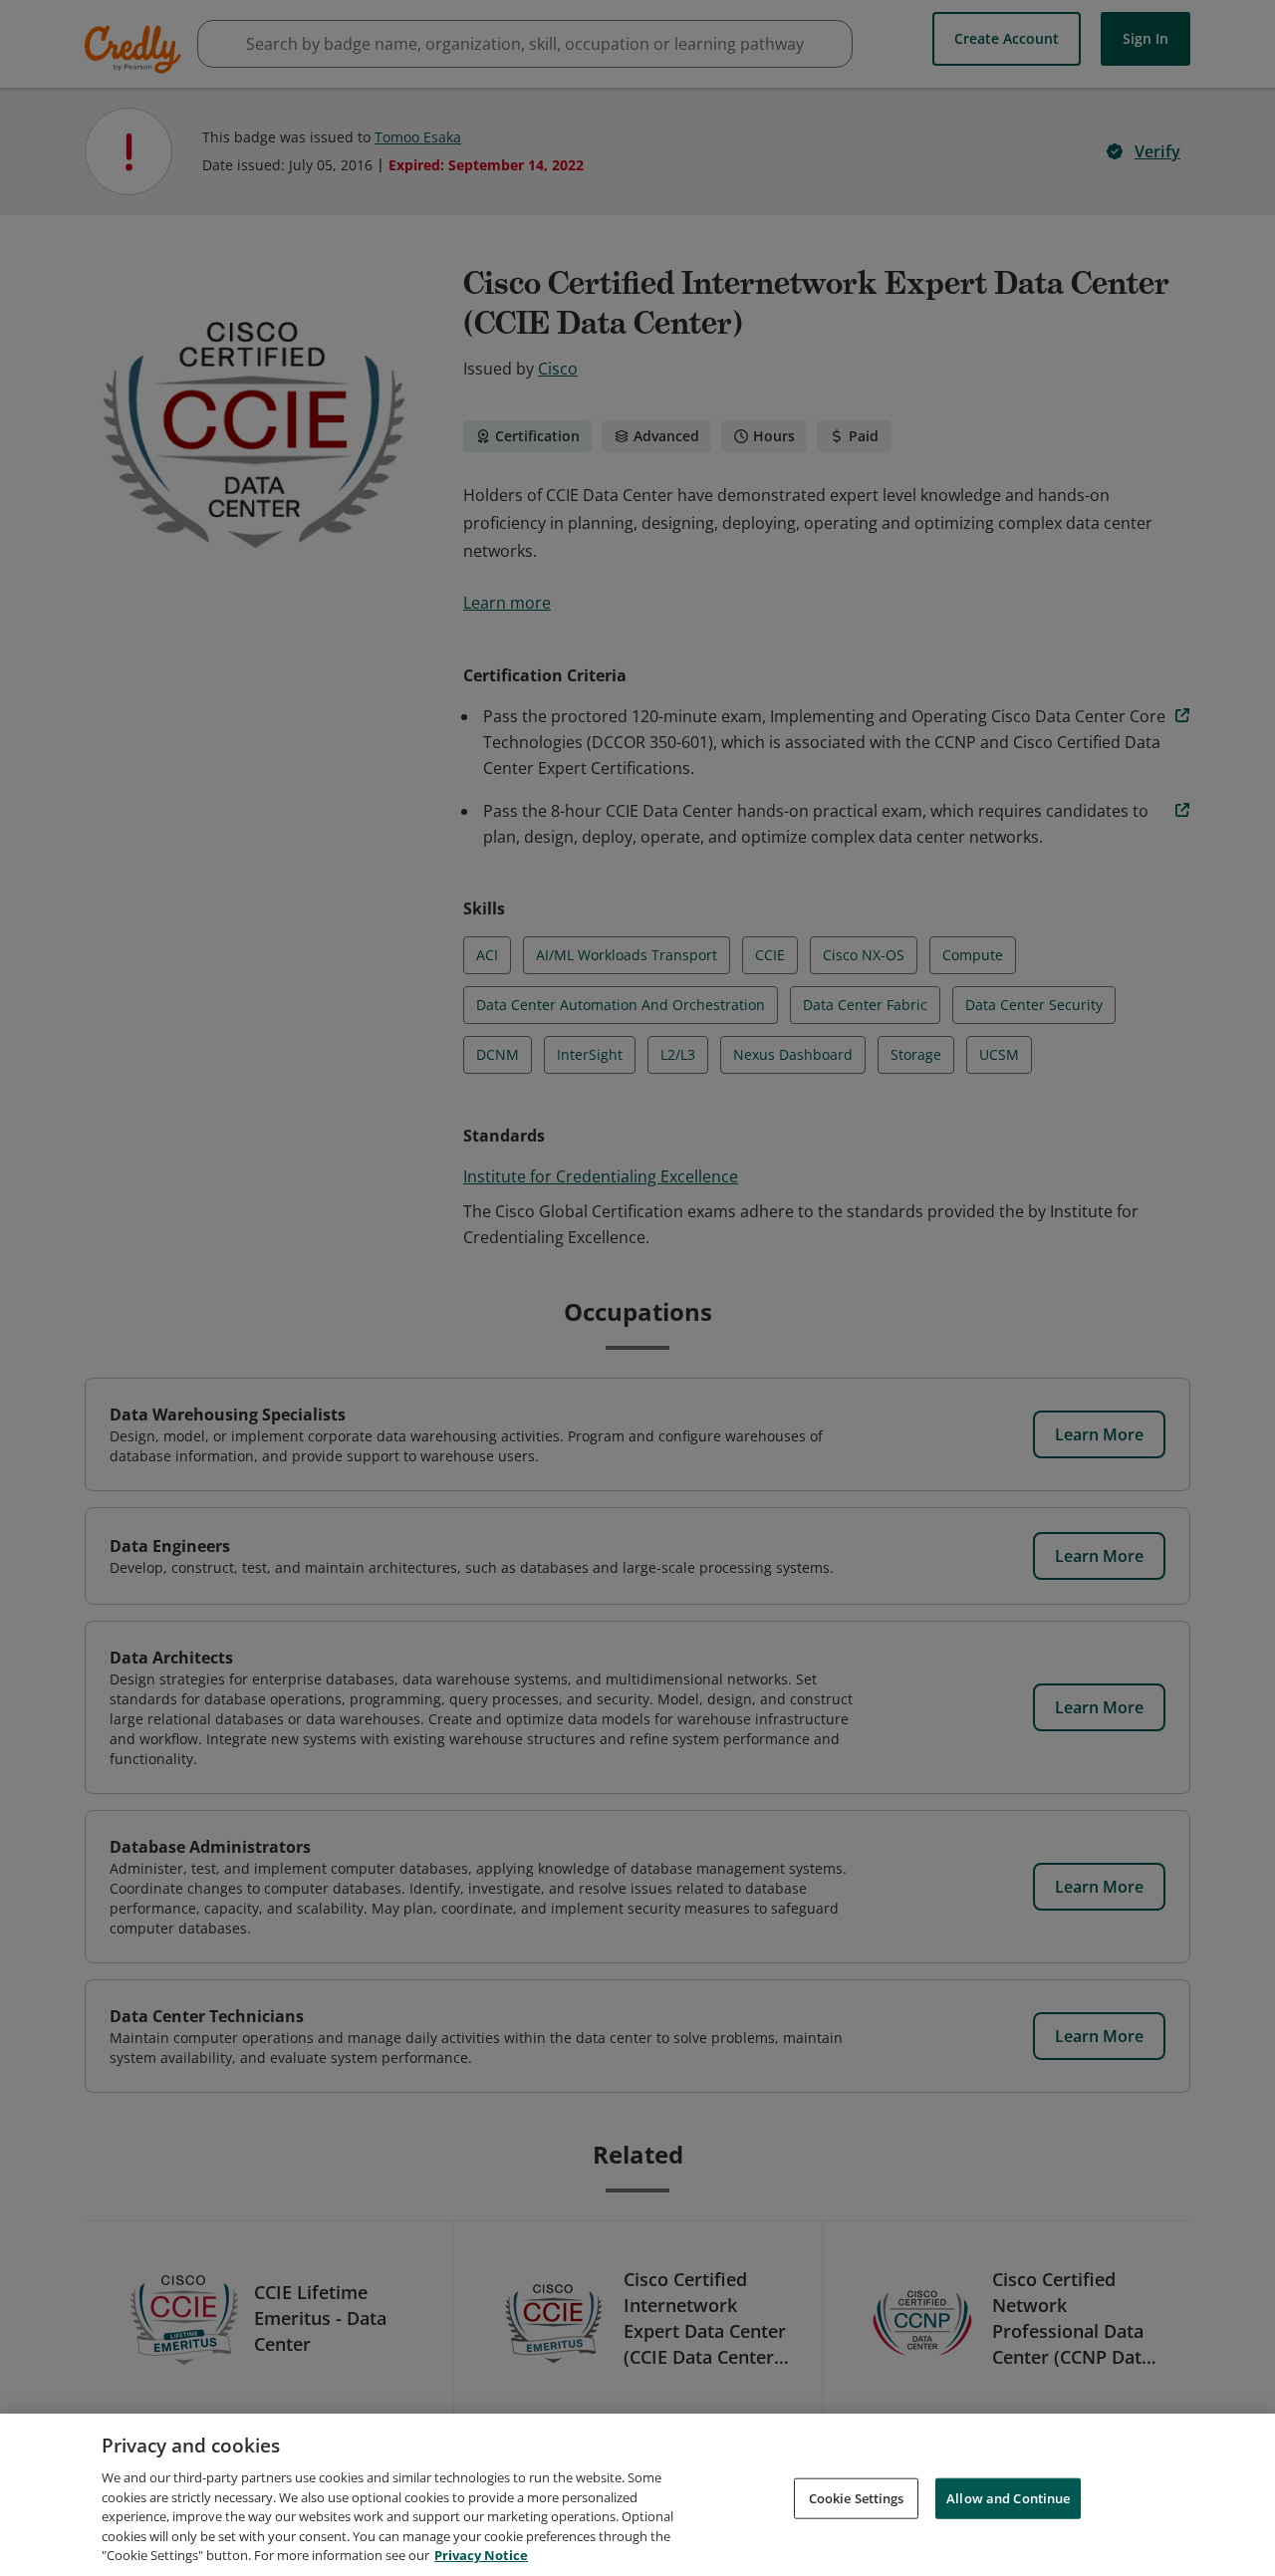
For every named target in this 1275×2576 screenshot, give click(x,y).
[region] (637, 2495)
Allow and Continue (1008, 2497)
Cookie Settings (857, 2497)
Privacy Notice (481, 2555)
